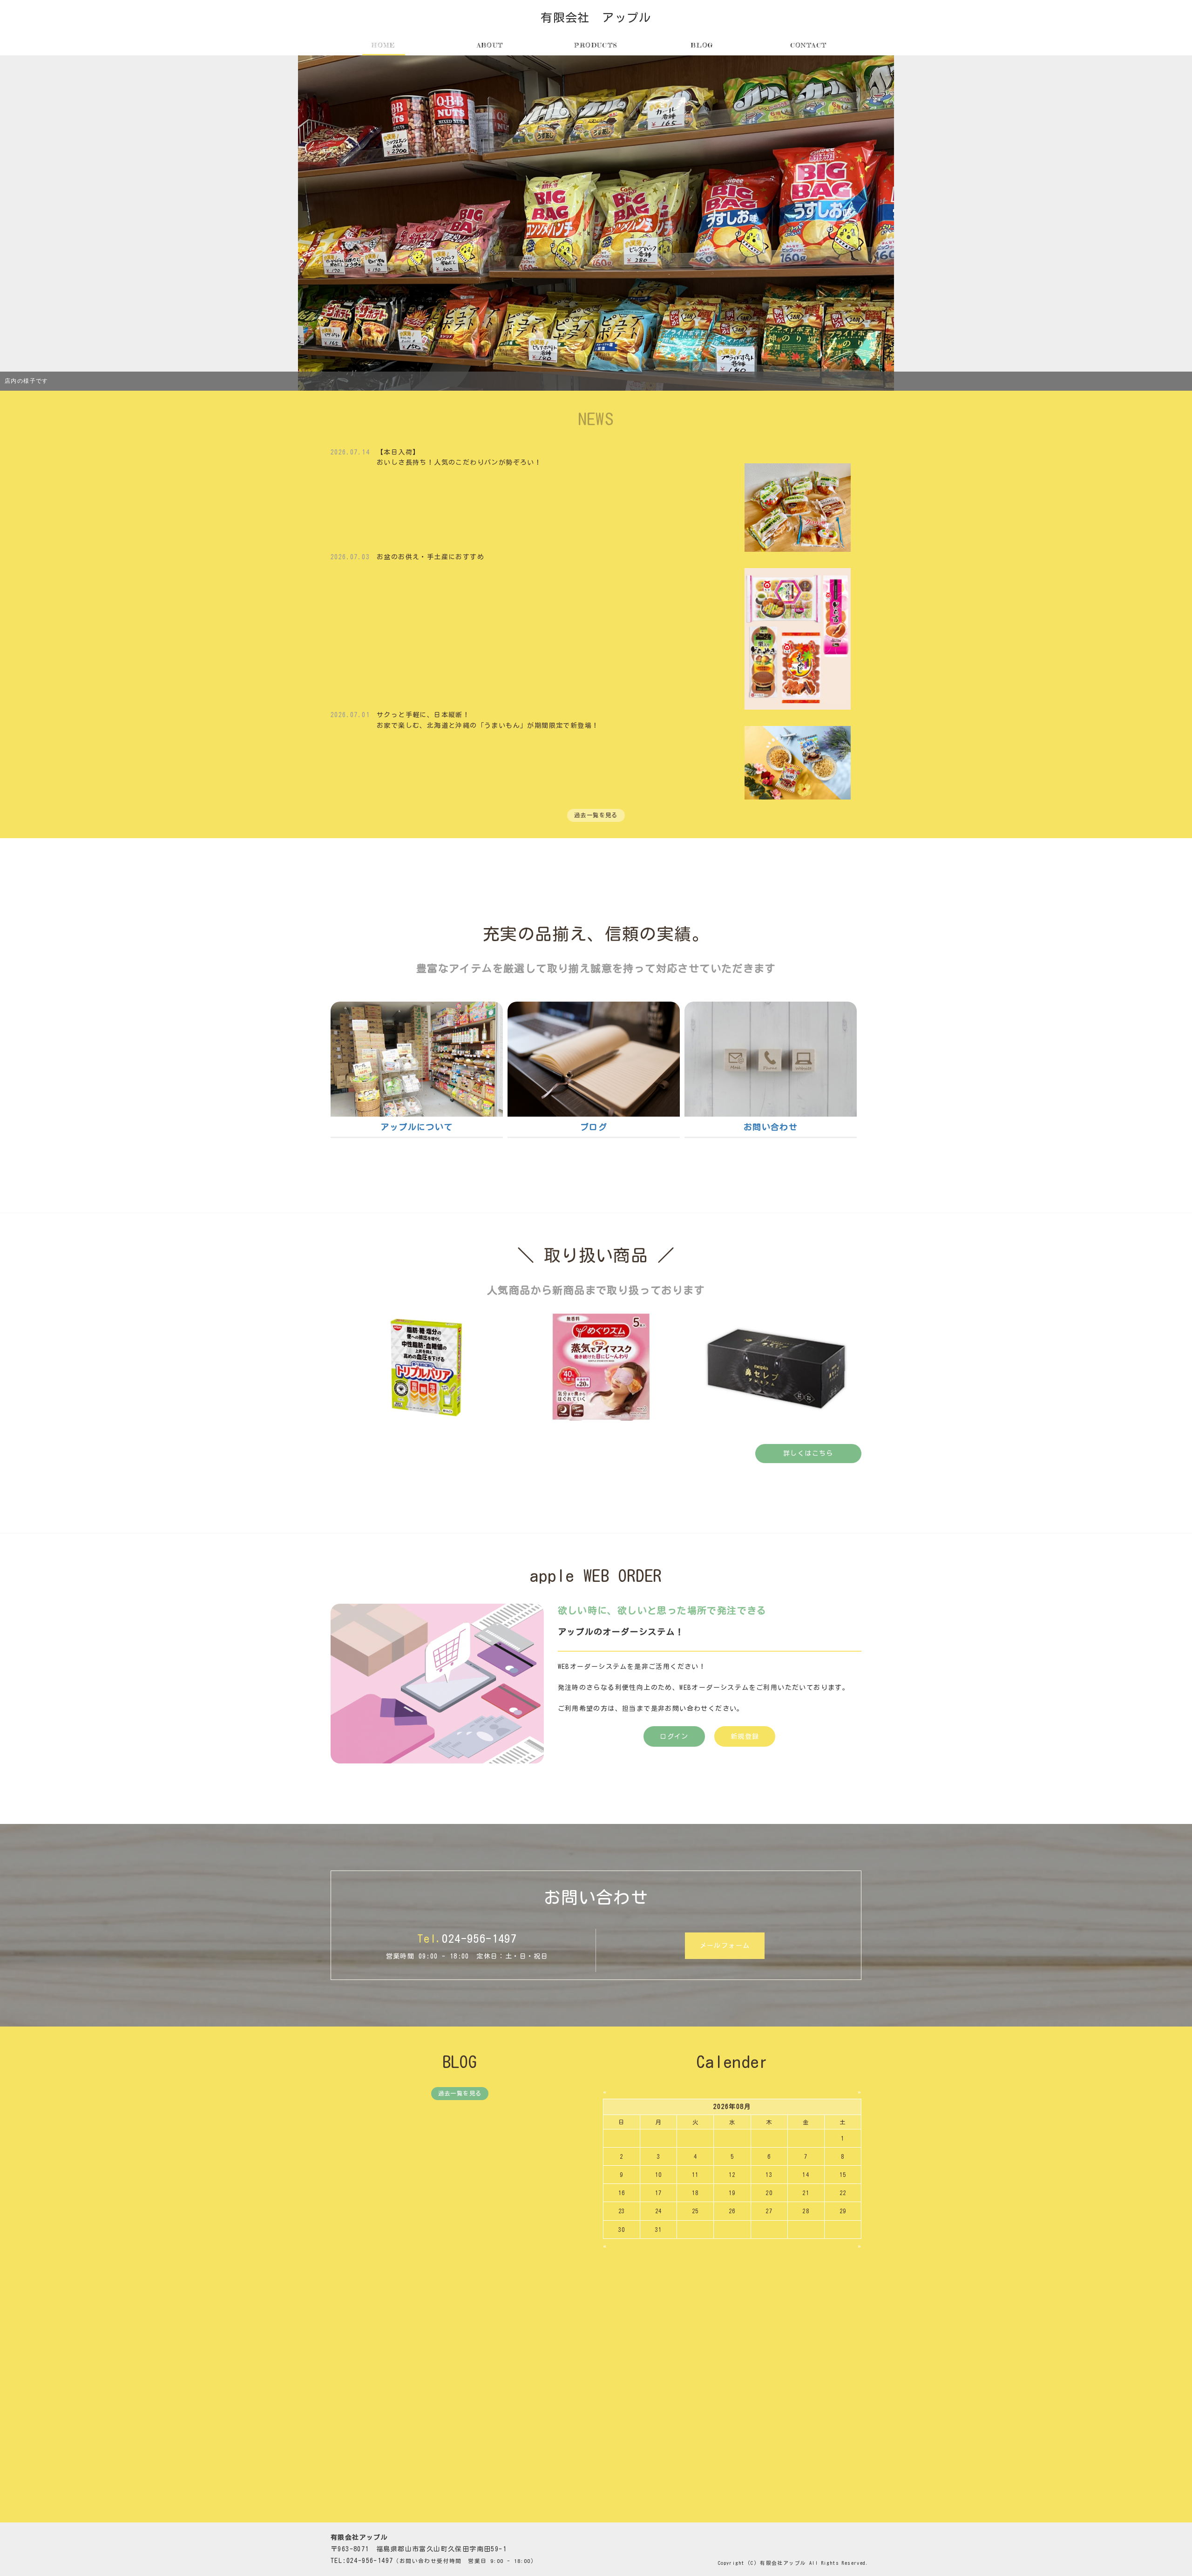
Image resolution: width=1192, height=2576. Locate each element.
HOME (384, 45)
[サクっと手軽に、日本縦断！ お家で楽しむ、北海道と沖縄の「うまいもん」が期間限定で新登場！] (798, 762)
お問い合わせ (771, 1127)
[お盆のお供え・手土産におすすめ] (798, 638)
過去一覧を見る (596, 815)
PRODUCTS (596, 45)
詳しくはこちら (808, 1453)
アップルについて (417, 1127)
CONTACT (809, 45)
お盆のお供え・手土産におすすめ (430, 557)
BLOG (702, 45)
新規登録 (745, 1736)
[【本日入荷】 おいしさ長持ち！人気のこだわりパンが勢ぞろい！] (798, 507)
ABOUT (490, 45)
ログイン (674, 1736)
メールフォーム (725, 1946)
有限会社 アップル (596, 17)
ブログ (594, 1127)
